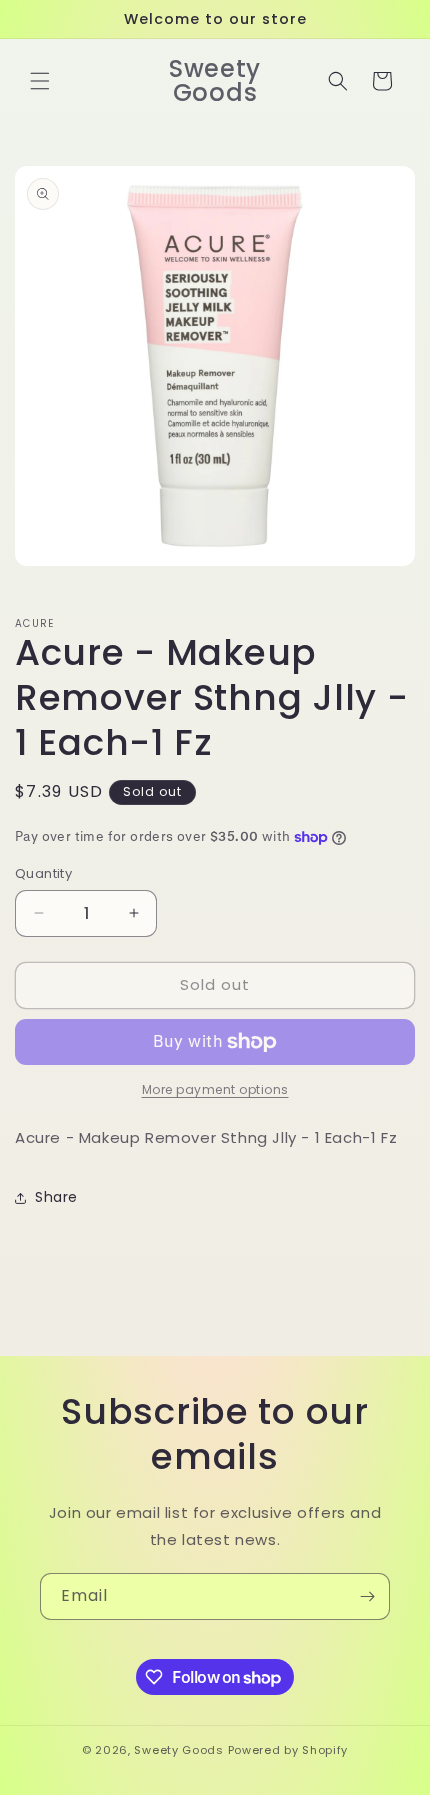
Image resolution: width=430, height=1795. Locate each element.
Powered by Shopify (288, 1750)
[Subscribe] (367, 1596)
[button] (40, 81)
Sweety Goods (178, 1750)
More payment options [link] (215, 1089)
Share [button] (56, 1197)
